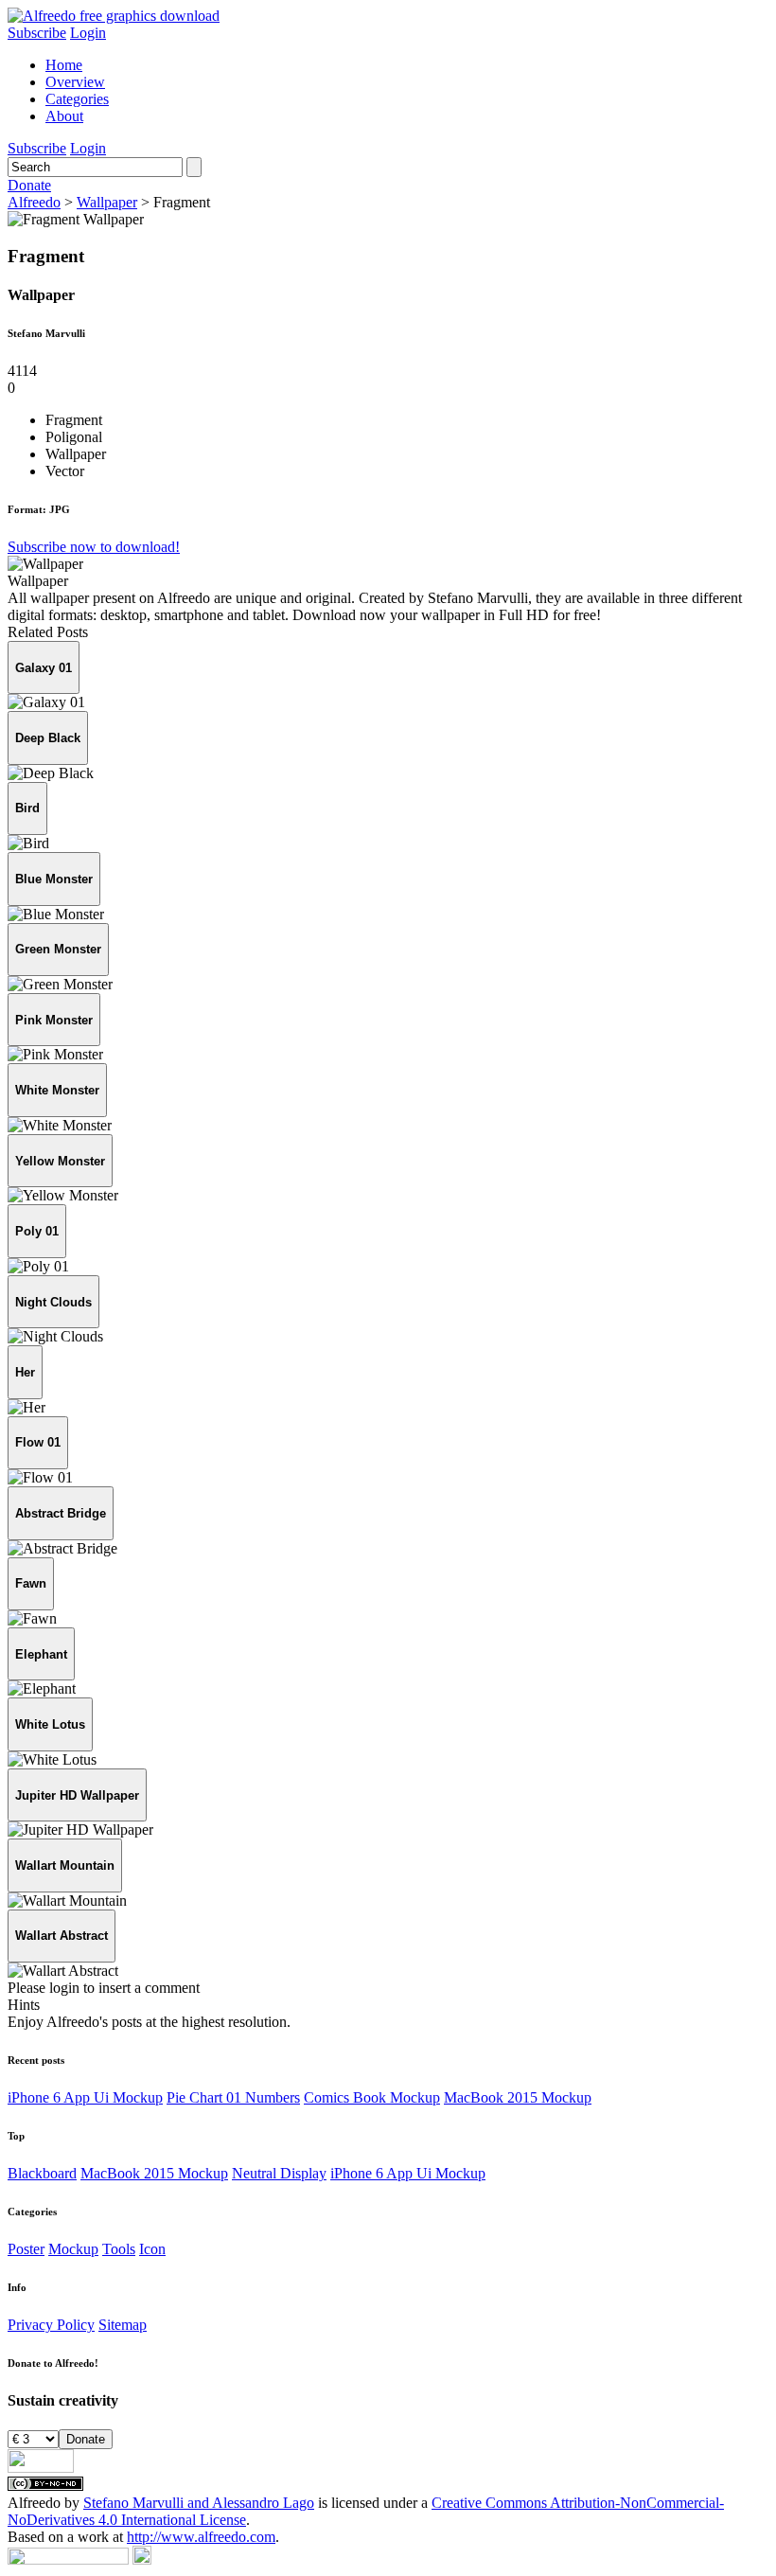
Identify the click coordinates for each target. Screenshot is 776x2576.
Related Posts (48, 632)
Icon (152, 2249)
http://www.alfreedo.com (201, 2537)
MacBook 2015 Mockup (518, 2097)
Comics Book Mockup (372, 2097)
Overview (75, 82)
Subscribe (37, 33)
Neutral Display (279, 2173)
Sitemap (123, 2325)
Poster (26, 2249)
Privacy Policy (51, 2325)
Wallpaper (107, 202)
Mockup (73, 2249)
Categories (77, 99)
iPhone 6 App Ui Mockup (85, 2097)
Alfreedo (34, 202)
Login (88, 33)
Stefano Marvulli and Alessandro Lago (199, 2503)
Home (64, 65)
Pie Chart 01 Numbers (233, 2097)
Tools (119, 2249)
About (64, 116)
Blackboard (42, 2173)
